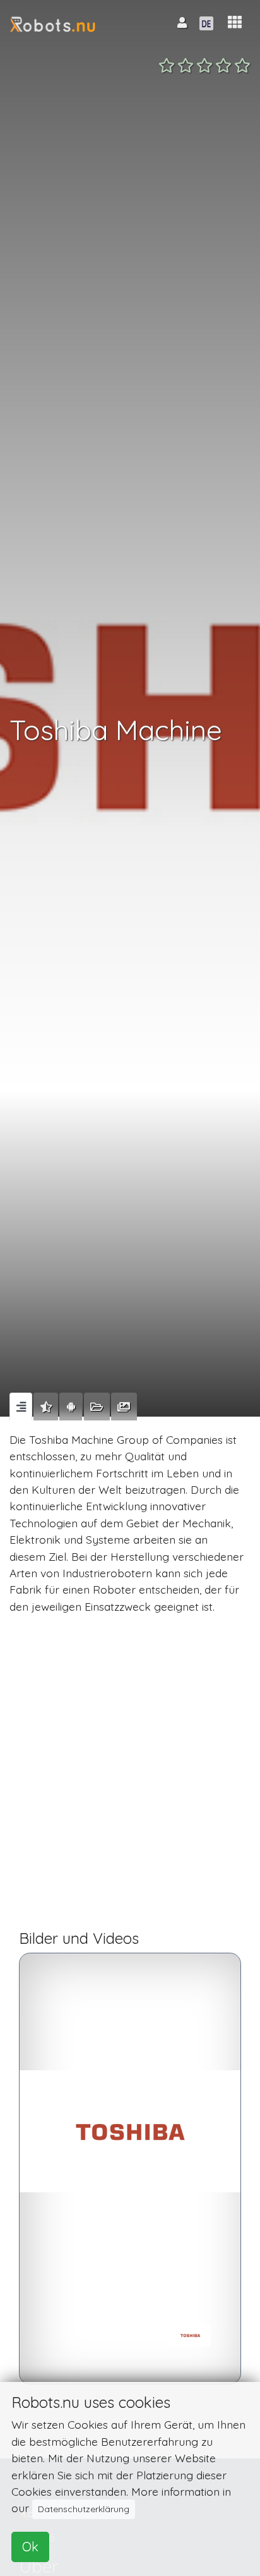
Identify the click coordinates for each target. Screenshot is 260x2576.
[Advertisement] (130, 1778)
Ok (30, 2547)
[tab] (21, 1407)
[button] (235, 22)
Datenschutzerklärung (84, 2509)
